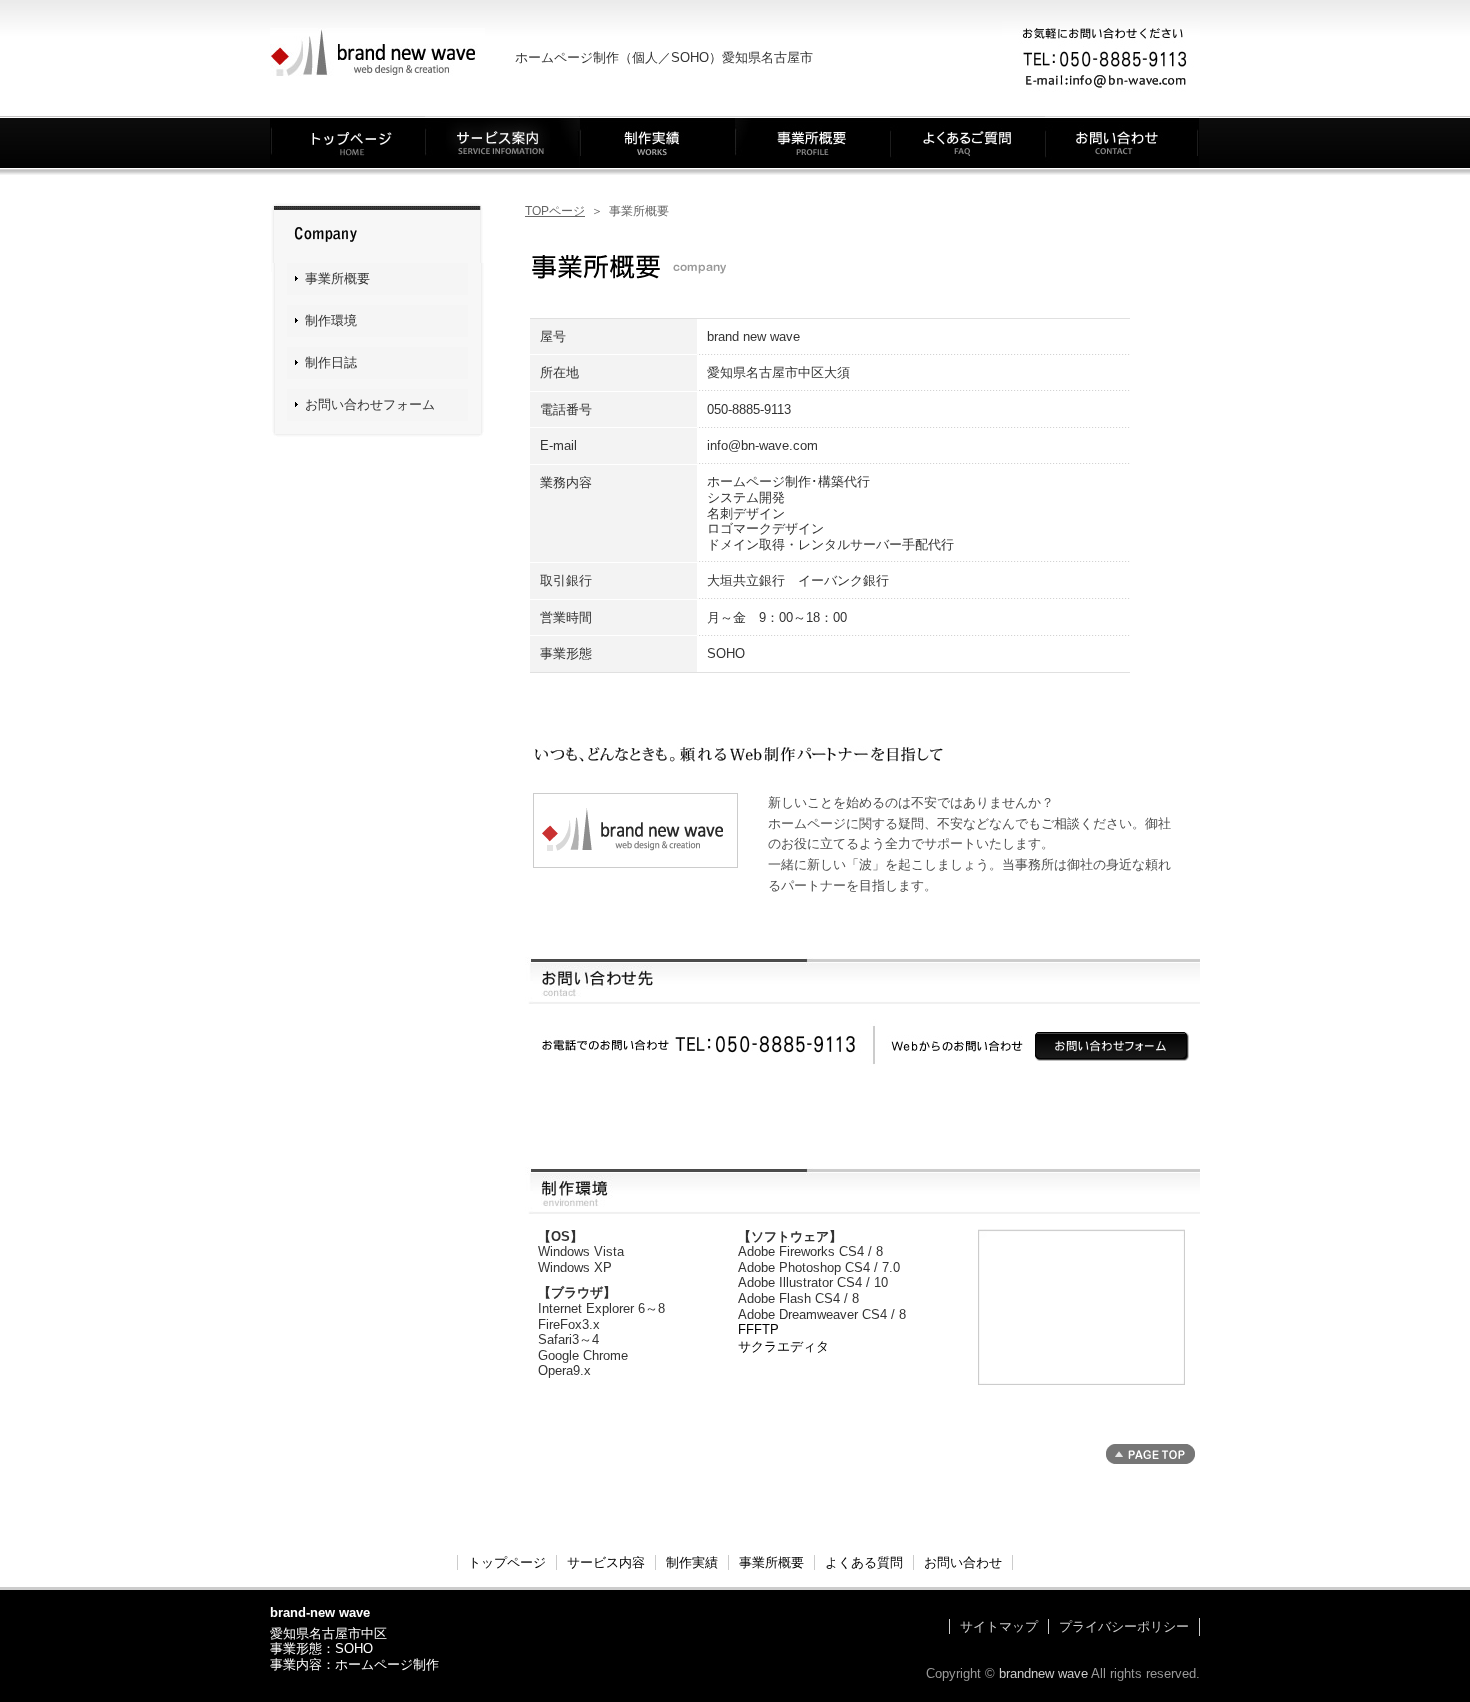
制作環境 (331, 320)
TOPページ (555, 211)
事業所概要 (812, 142)
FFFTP (758, 1329)
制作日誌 (331, 362)
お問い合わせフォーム (370, 404)
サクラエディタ (783, 1346)
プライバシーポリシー (1124, 1626)
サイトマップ (999, 1626)
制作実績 (657, 142)
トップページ (347, 142)
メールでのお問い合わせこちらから (1112, 1047)
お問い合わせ (1122, 142)
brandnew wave (1043, 1673)
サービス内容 (502, 142)
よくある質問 (967, 142)
